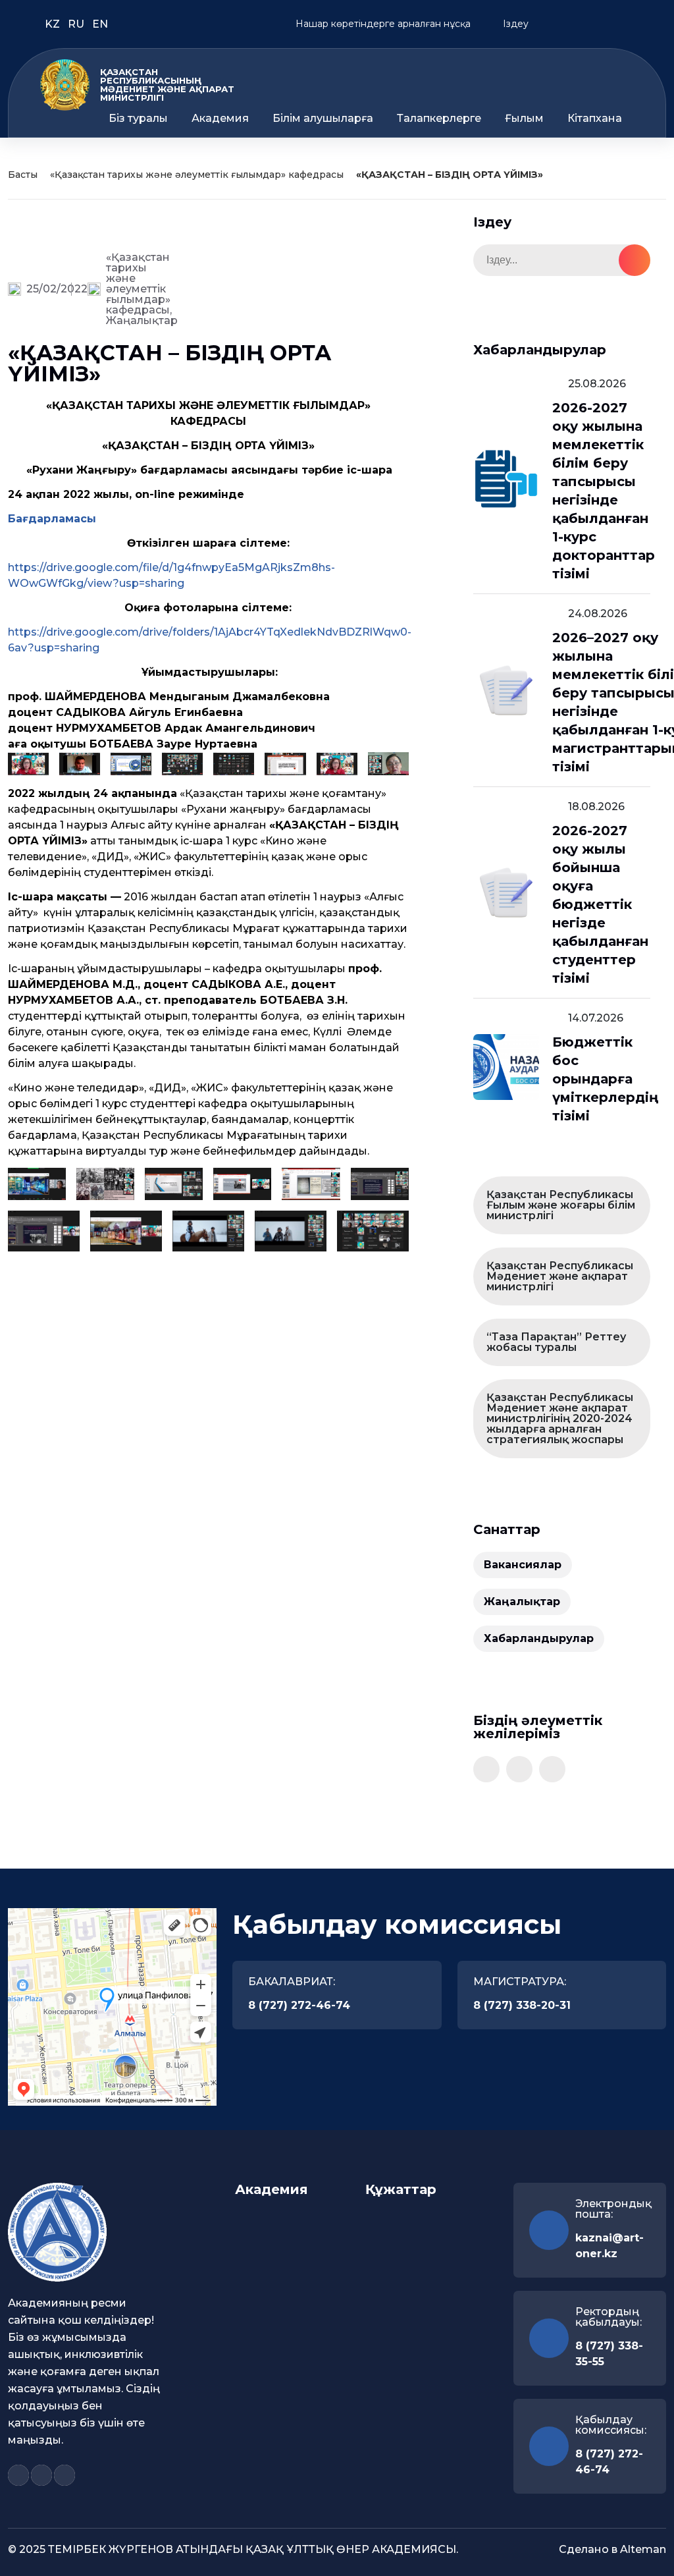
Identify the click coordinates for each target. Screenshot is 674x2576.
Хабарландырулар (539, 1638)
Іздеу (514, 24)
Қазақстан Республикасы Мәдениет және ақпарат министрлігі (560, 1276)
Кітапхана (595, 119)
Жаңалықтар (142, 320)
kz (54, 24)
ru (77, 24)
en (100, 24)
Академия (220, 119)
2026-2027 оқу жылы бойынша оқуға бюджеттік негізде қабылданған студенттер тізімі (600, 904)
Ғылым (524, 119)
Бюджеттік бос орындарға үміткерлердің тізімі (605, 1079)
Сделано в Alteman (612, 2549)
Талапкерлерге (439, 119)
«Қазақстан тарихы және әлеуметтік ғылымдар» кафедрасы (197, 175)
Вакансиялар (523, 1565)
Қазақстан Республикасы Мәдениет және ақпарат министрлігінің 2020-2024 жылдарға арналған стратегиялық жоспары (560, 1418)
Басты (23, 175)
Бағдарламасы (52, 519)
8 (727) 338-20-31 (522, 2005)
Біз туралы (138, 119)
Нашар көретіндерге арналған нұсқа (382, 24)
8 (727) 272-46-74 (299, 2005)
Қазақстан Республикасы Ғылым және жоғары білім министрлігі (561, 1205)
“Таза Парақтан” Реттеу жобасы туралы (556, 1342)
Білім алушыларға (323, 119)
